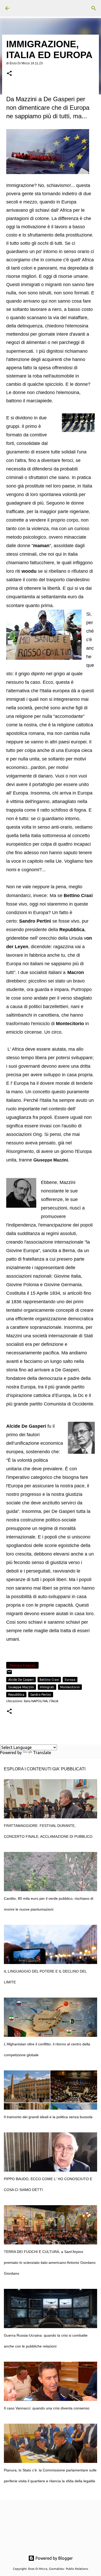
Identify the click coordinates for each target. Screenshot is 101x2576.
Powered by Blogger (54, 2558)
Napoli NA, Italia (45, 1701)
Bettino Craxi (49, 1680)
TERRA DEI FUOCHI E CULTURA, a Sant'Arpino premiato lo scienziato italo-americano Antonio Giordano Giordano (50, 2263)
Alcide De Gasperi (21, 1680)
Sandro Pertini (41, 1695)
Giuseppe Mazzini (21, 1687)
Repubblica (16, 1695)
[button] (9, 74)
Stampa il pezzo (22, 1665)
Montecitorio (70, 1687)
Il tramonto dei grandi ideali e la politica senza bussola (48, 2117)
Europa (70, 1680)
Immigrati (47, 1687)
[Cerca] (94, 8)
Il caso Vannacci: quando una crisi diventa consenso (47, 2408)
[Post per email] (9, 1674)
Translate (42, 1753)
